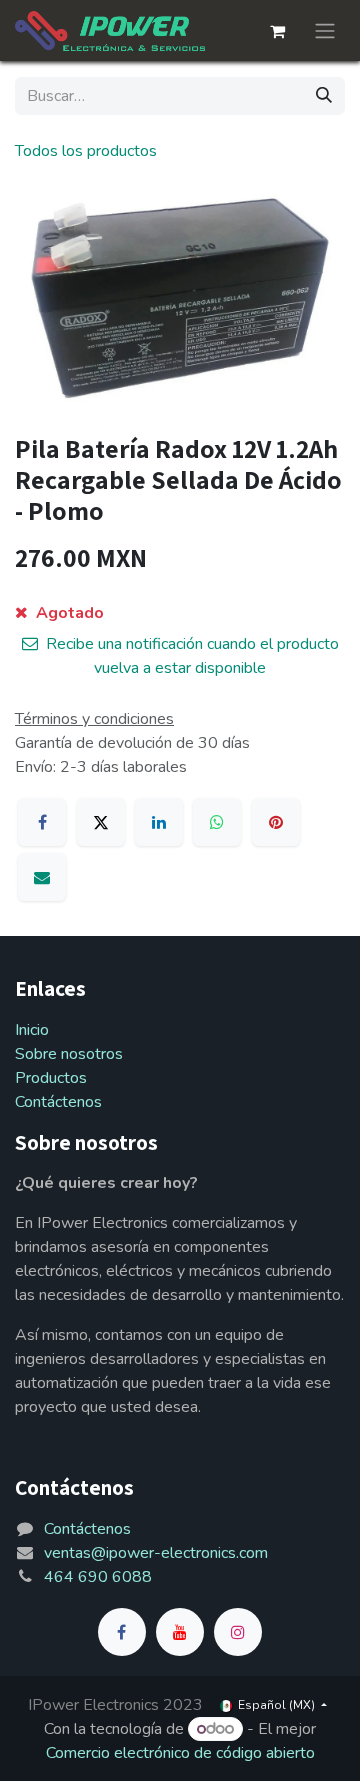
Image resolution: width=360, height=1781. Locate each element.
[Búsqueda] (324, 96)
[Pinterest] (276, 822)
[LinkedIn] (159, 822)
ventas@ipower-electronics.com (156, 1553)
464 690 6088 (98, 1577)
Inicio (32, 1030)
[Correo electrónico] (42, 877)
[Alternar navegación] (325, 30)
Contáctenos (58, 1102)
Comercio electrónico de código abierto (180, 1753)
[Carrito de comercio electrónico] (277, 31)
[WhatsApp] (217, 822)
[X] (101, 822)
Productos (51, 1078)
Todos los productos (86, 151)
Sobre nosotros (69, 1054)
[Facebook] (42, 822)
